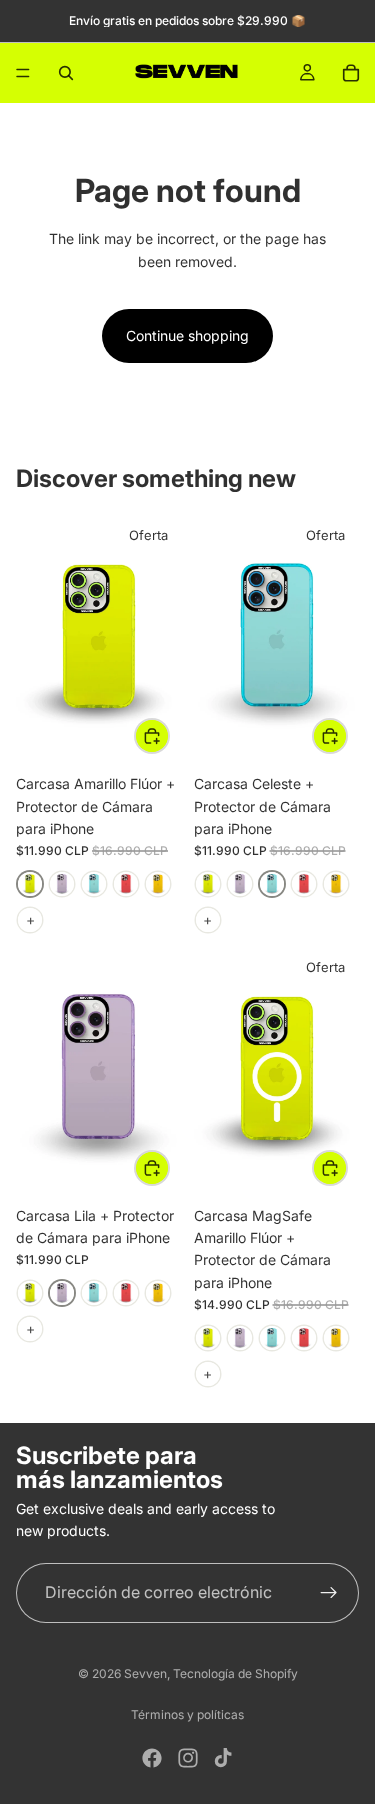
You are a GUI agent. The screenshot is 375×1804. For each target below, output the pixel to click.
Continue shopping (187, 335)
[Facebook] (152, 1758)
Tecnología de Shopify (235, 1673)
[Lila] (62, 884)
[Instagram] (188, 1758)
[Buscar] (66, 73)
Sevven (145, 1673)
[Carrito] (351, 73)
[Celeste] (94, 884)
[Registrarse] (329, 1593)
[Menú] (23, 73)
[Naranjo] (158, 884)
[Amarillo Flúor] (30, 884)
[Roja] (126, 884)
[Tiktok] (223, 1758)
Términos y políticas (187, 1714)
